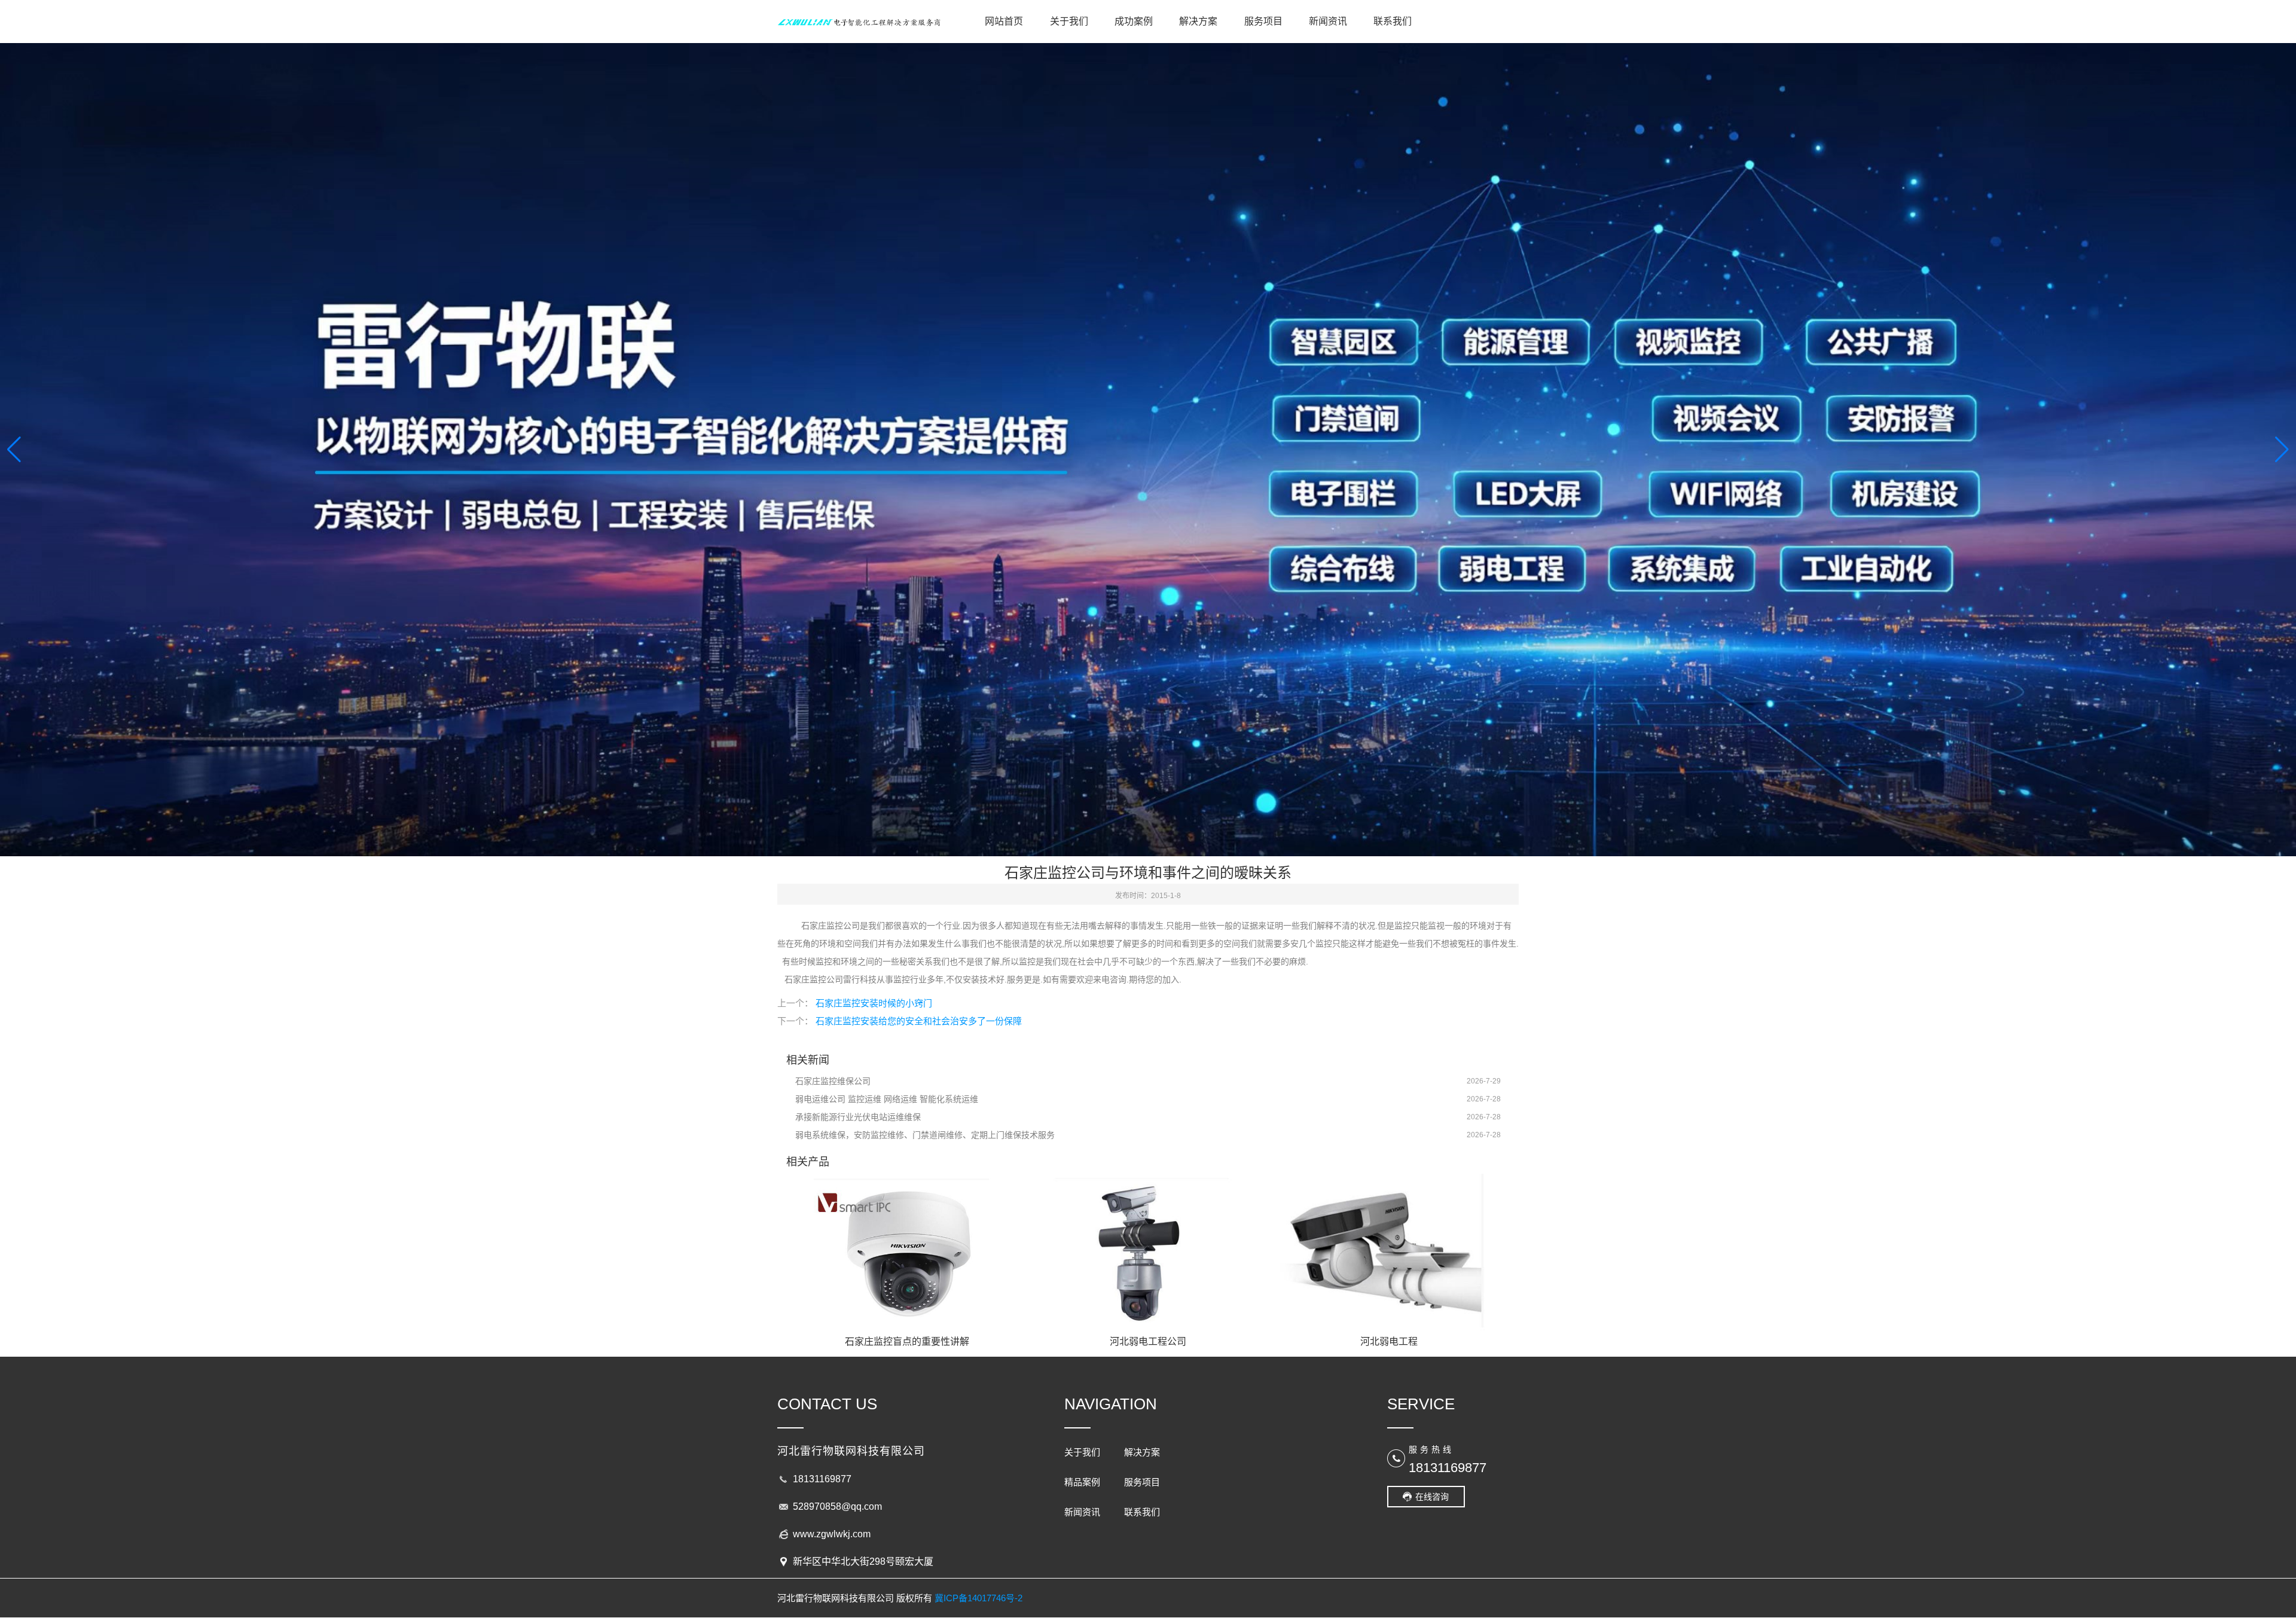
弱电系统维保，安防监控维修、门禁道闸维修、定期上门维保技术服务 (925, 1135)
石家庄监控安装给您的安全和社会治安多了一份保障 (919, 1021)
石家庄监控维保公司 (833, 1081)
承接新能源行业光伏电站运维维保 (858, 1117)
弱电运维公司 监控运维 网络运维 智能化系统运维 (887, 1099)
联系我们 (1393, 21)
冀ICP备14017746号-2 (978, 1598)
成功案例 (1134, 21)
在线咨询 (1432, 1497)
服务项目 (1263, 21)
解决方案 (1198, 21)
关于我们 (1069, 21)
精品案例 (1082, 1482)
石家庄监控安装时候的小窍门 (874, 1003)
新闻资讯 (1328, 21)
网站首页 (1004, 21)
